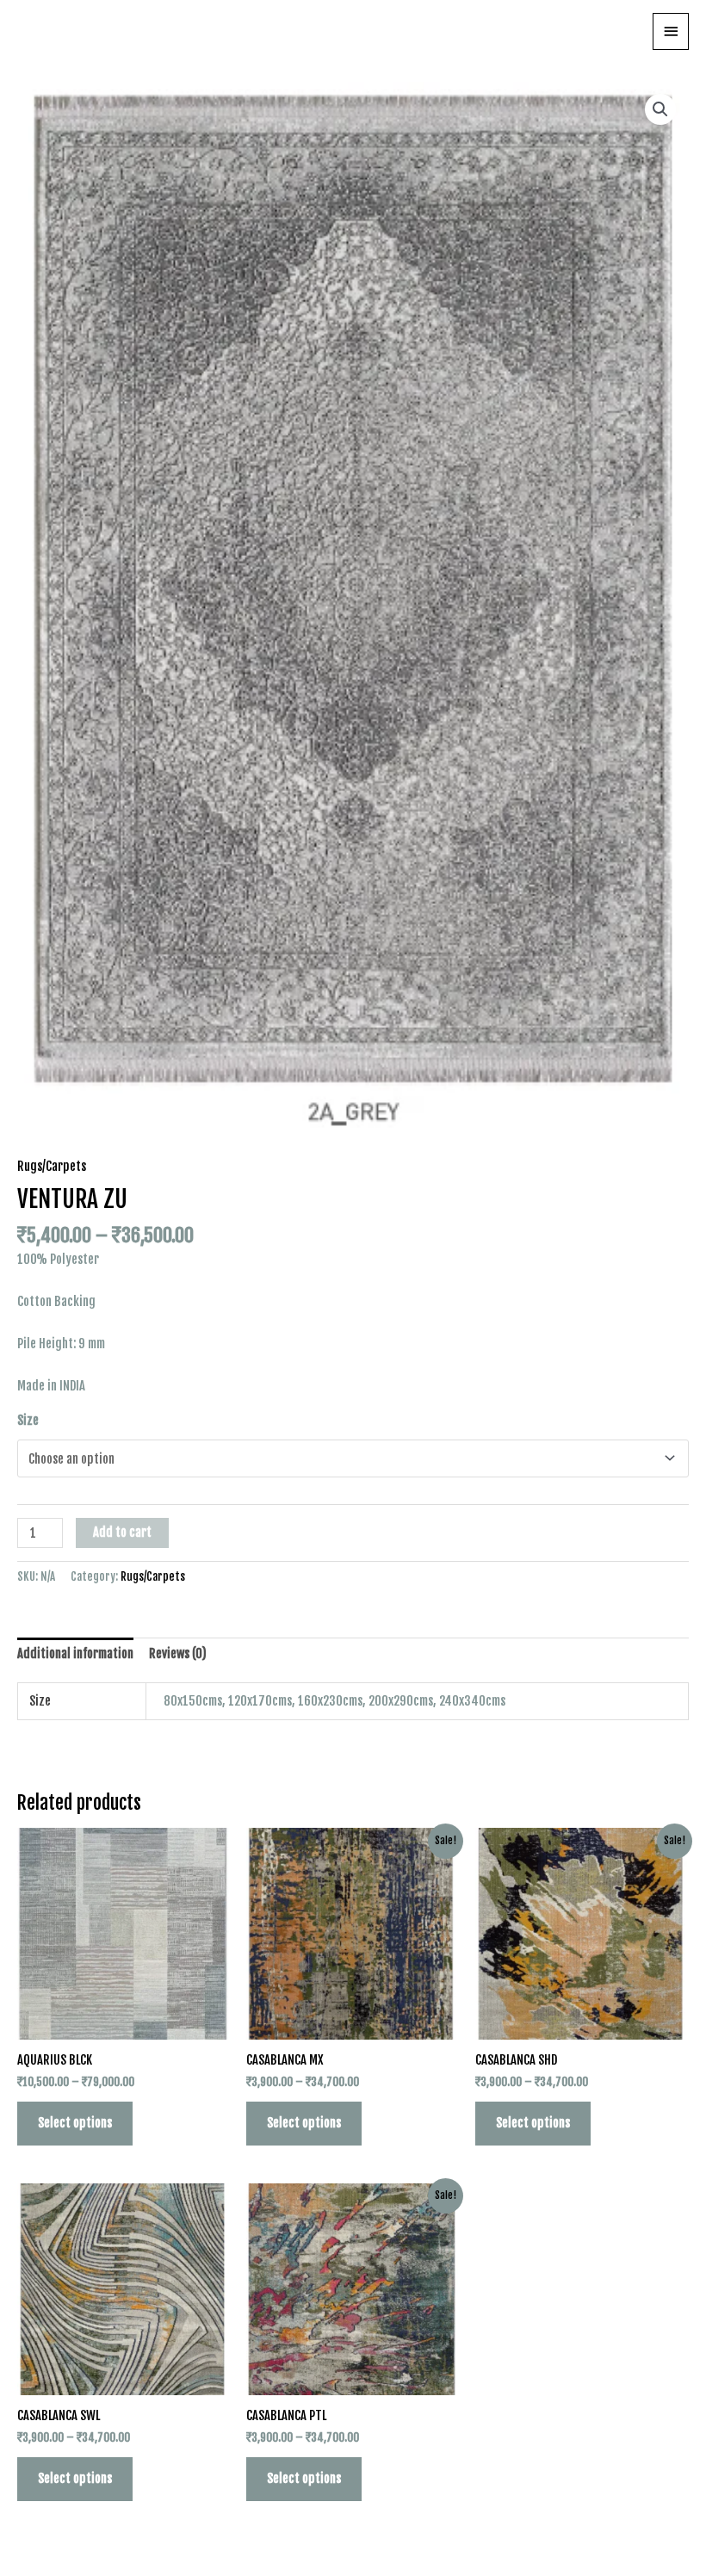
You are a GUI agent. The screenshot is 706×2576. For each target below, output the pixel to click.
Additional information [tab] (75, 1653)
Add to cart (122, 1532)
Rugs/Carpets (52, 1166)
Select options (75, 2123)
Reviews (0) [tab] (178, 1653)
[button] (660, 109)
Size (28, 1420)
